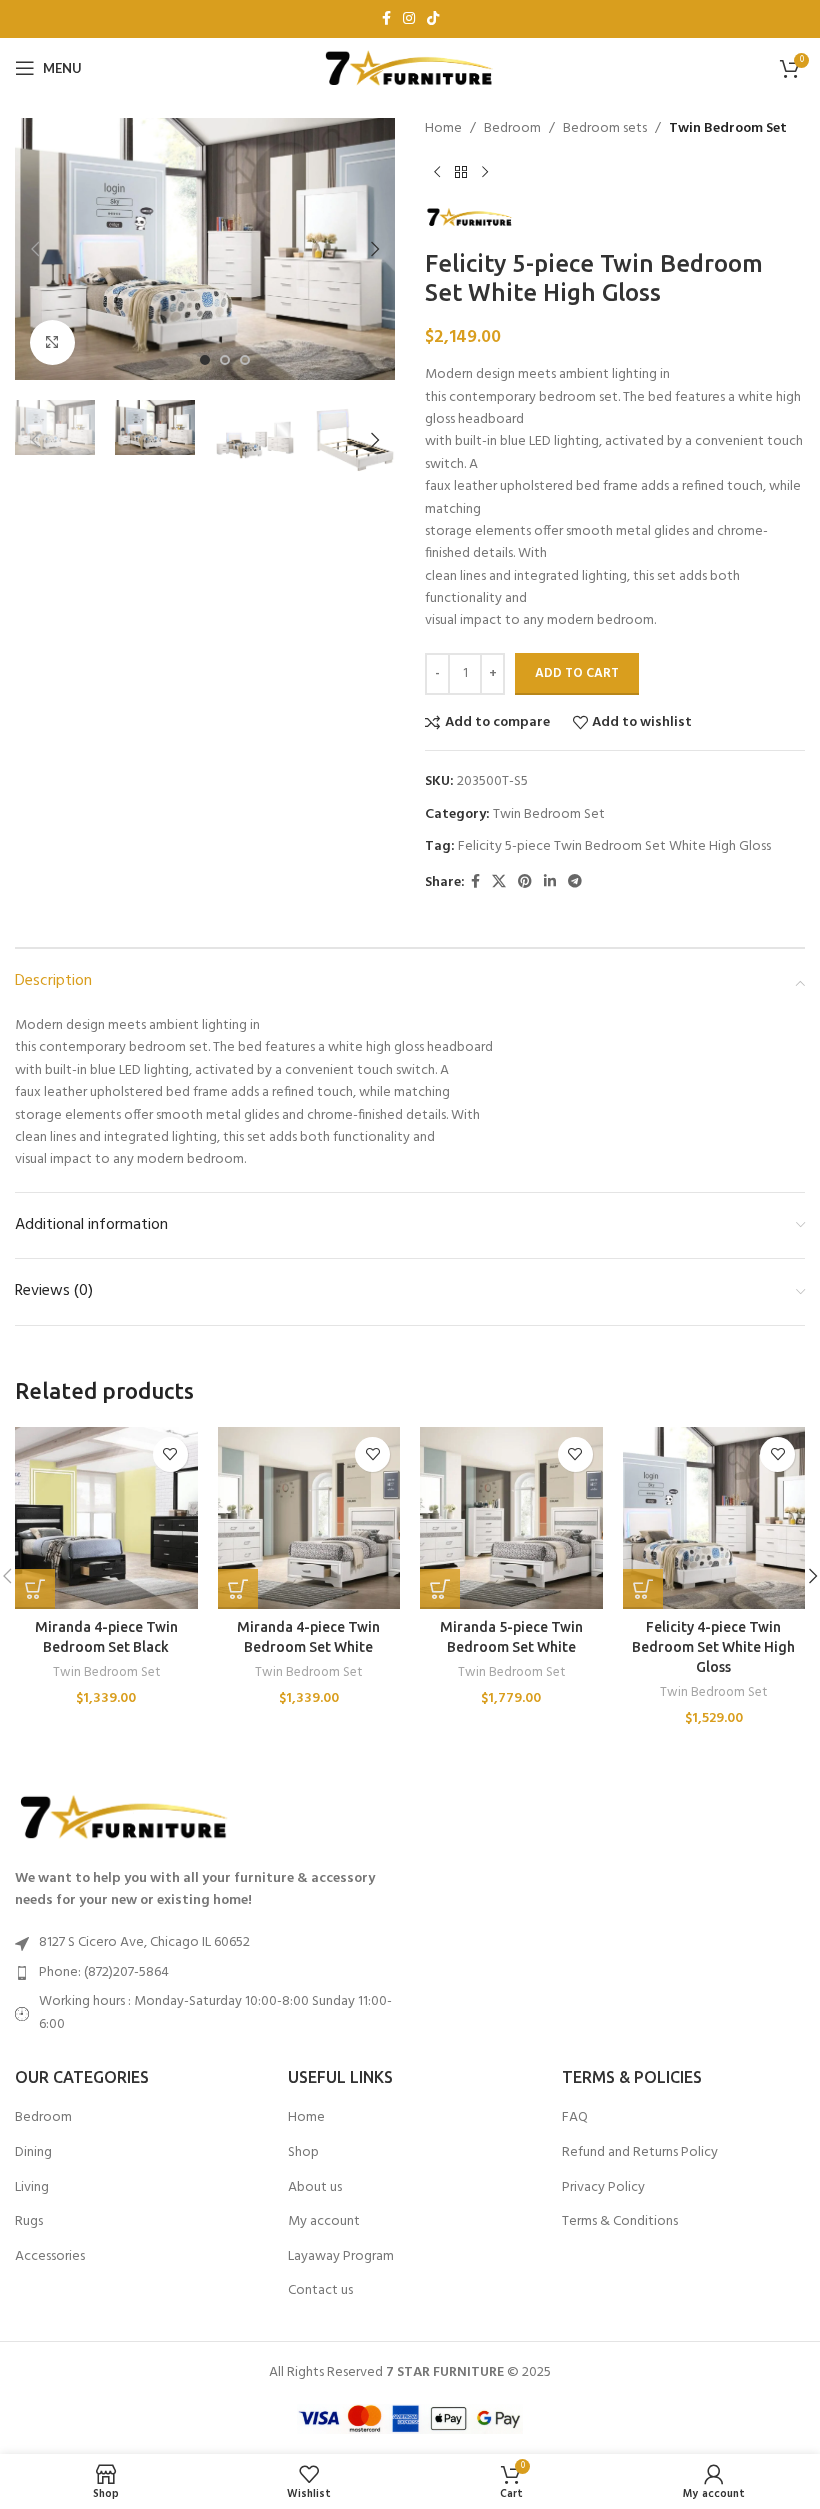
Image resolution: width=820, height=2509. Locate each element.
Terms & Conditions (620, 2222)
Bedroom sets (605, 129)
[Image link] (125, 1816)
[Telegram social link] (575, 882)
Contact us (320, 2291)
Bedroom (512, 129)
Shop (303, 2153)
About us (315, 2188)
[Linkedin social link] (550, 882)
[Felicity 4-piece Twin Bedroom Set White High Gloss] (714, 1518)
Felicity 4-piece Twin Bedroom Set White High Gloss (713, 1646)
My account (324, 2222)
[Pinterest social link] (525, 882)
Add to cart (577, 673)
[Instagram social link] (409, 19)
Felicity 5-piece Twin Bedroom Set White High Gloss (614, 846)
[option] (205, 360)
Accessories (50, 2257)
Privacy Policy (603, 2188)
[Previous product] (437, 172)
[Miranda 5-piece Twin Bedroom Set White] (511, 1518)
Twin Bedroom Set (728, 129)
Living (32, 2188)
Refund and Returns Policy (640, 2153)
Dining (33, 2153)
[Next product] (485, 172)
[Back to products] (461, 172)
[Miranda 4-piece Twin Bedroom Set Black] (106, 1518)
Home (443, 129)
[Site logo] (410, 68)
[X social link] (499, 882)
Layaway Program (341, 2257)
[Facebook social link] (386, 19)
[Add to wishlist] (170, 1454)
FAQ (575, 2118)
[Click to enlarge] (52, 342)
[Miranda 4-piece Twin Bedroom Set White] (309, 1518)
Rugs (29, 2222)
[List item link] (205, 1973)
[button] (35, 249)
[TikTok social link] (433, 19)
